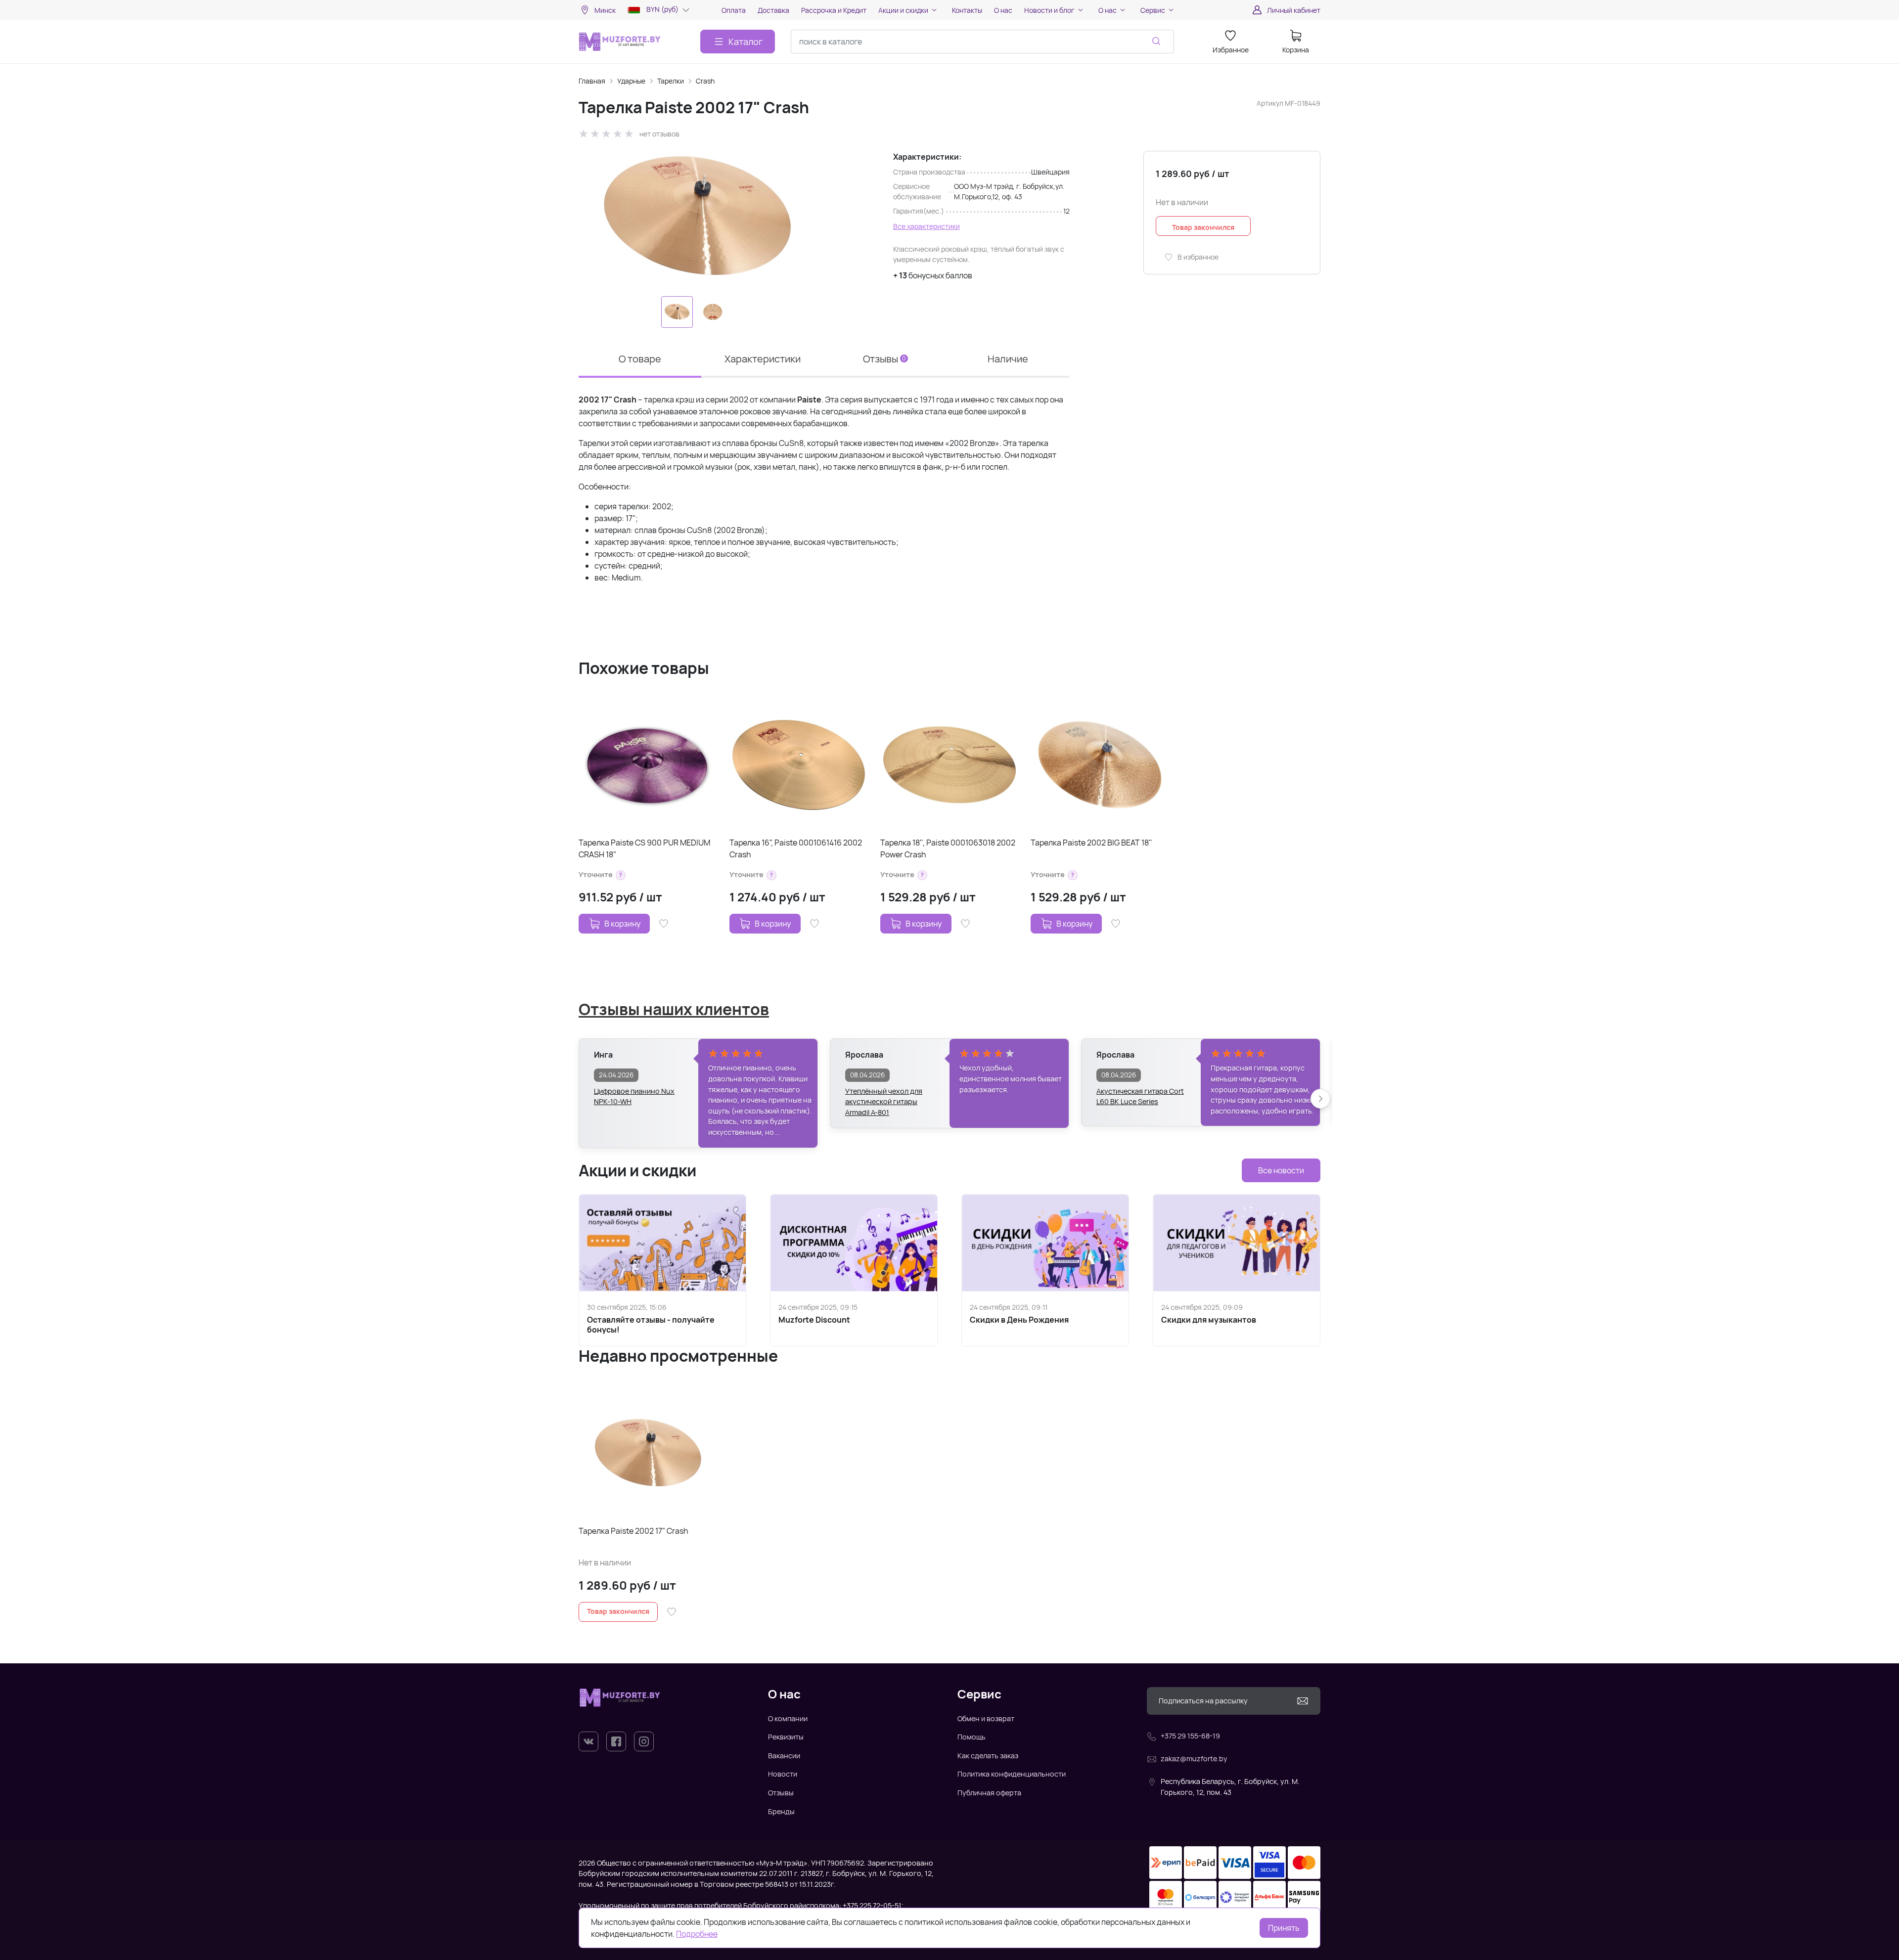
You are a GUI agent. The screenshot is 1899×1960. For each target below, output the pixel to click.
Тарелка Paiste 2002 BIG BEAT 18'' (1091, 843)
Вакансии (784, 1756)
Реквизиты (786, 1737)
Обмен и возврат (986, 1718)
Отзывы (781, 1793)
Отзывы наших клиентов (674, 1009)
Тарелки (671, 81)
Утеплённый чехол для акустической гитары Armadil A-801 (884, 1097)
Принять (1284, 1928)
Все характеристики (927, 226)
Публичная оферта (989, 1793)
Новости (783, 1774)
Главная (592, 81)
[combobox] (982, 42)
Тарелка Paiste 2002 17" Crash (633, 1531)
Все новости (1281, 1170)
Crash (705, 81)
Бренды (781, 1811)
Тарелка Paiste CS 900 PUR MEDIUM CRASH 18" (644, 848)
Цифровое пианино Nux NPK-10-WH (634, 1096)
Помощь (972, 1737)
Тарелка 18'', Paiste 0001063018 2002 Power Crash (948, 848)
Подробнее (697, 1934)
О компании (788, 1718)
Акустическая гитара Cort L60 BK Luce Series (1140, 1096)
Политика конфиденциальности (1012, 1774)
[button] (621, 875)
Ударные (631, 81)
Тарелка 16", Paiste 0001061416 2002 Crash (796, 848)
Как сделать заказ (988, 1756)
